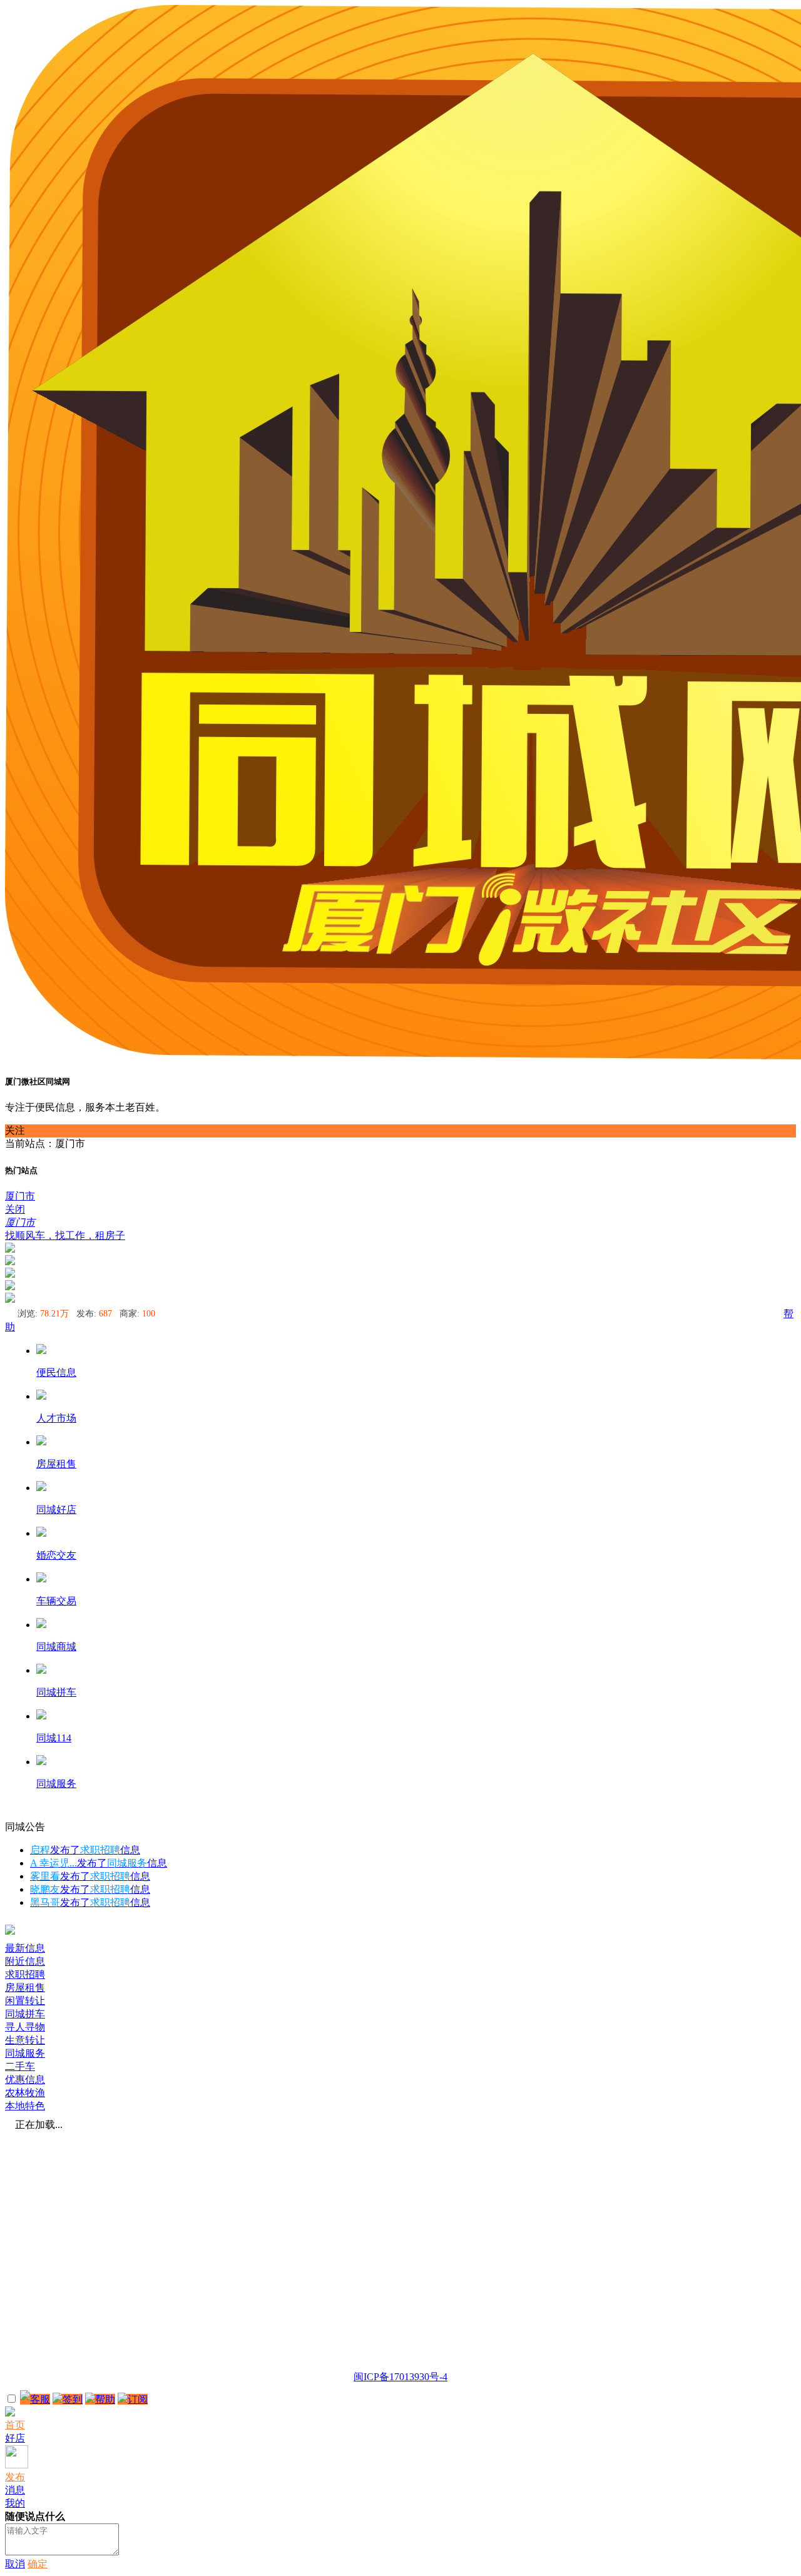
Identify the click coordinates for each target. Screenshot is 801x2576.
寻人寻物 (25, 2027)
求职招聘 (25, 1974)
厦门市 (20, 1196)
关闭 (15, 1209)
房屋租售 (25, 1988)
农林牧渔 (25, 2093)
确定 (38, 2564)
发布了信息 (85, 1850)
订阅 (138, 2399)
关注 (15, 1130)
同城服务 (25, 2053)
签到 (73, 2399)
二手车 (20, 2066)
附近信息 (25, 1961)
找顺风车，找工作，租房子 (65, 1235)
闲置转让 (25, 2001)
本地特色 (25, 2106)
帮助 (105, 2399)
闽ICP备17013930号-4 (400, 2377)
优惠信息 (25, 2080)
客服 (40, 2399)
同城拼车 (25, 2014)
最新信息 (25, 1948)
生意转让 (25, 2040)
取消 (15, 2564)
